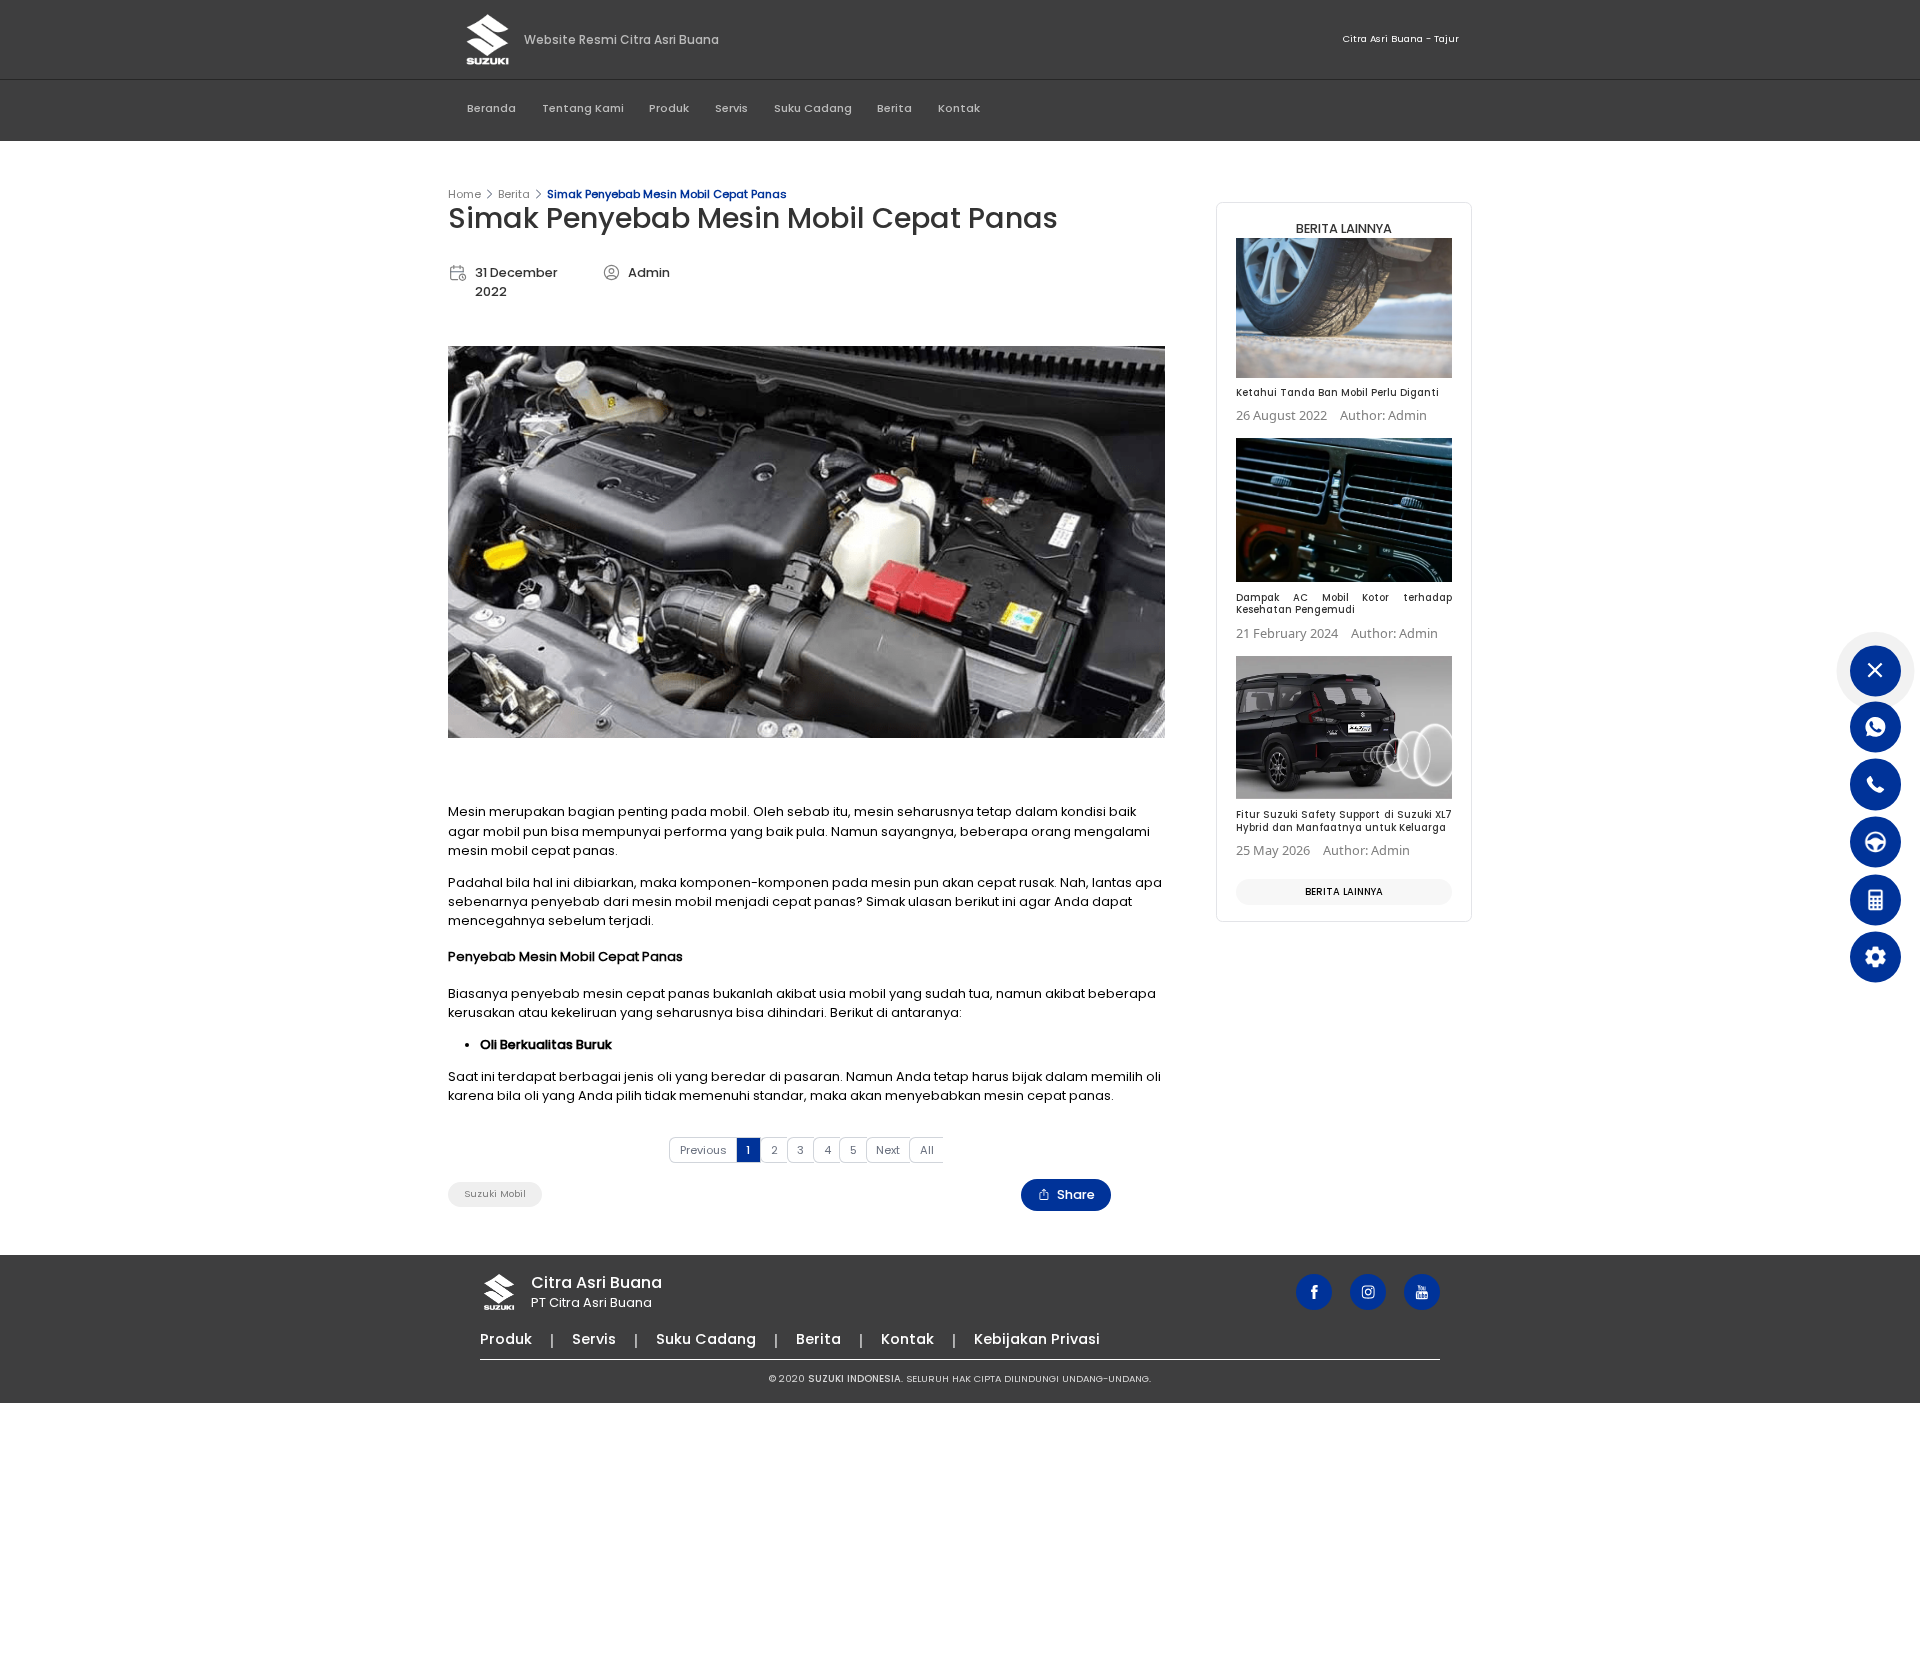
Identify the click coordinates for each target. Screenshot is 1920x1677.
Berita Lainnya (1344, 891)
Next (888, 1150)
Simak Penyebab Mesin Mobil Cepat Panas (667, 194)
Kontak (959, 108)
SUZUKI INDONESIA (854, 1378)
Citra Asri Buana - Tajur (1401, 38)
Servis (731, 108)
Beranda (491, 108)
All (927, 1150)
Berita (894, 108)
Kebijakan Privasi (1037, 1339)
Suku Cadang (813, 108)
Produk (669, 108)
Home (464, 194)
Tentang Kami (583, 108)
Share (1076, 1194)
